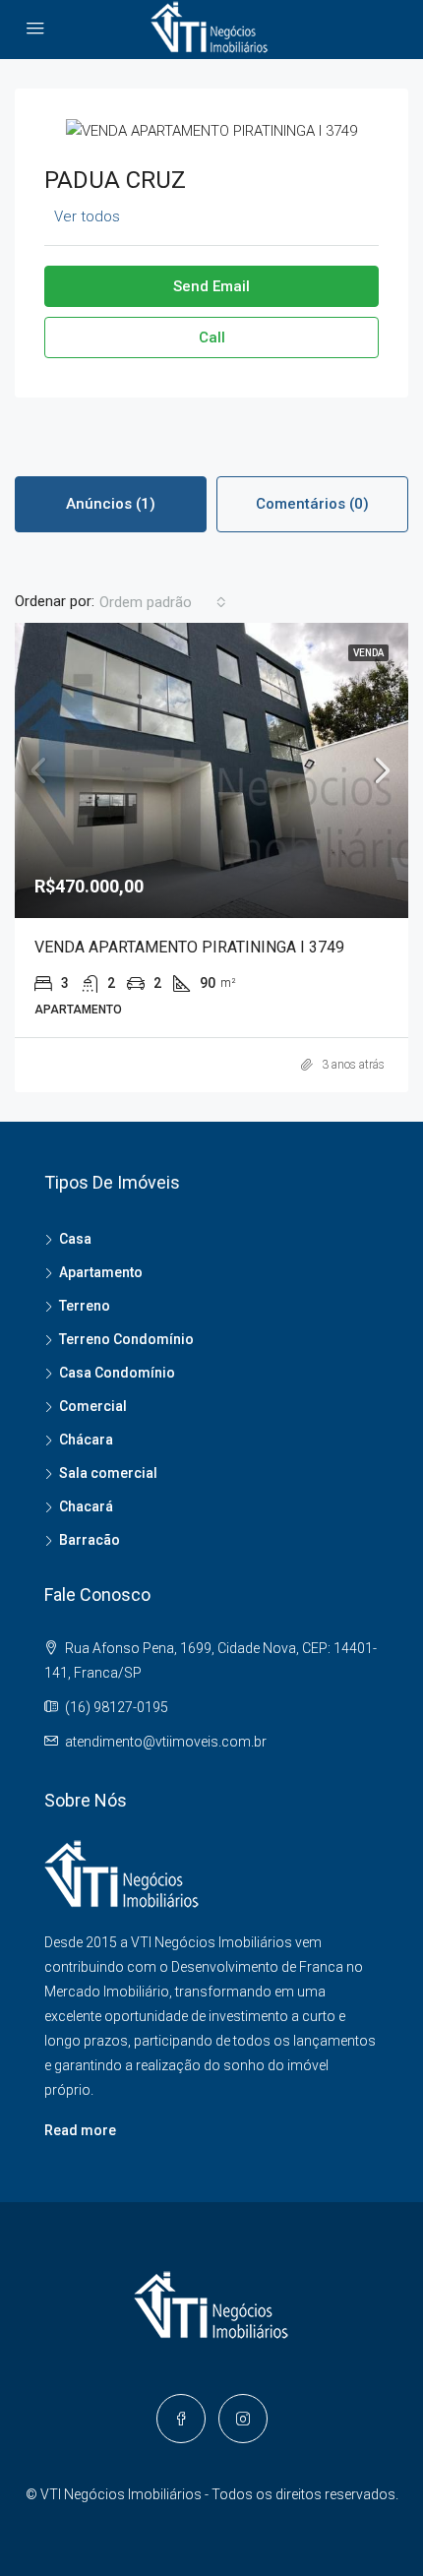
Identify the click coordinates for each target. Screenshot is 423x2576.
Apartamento (101, 1272)
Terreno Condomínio (126, 1339)
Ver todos (87, 216)
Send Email (211, 286)
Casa (75, 1239)
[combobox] (163, 602)
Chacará (86, 1506)
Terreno (85, 1306)
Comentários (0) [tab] (312, 504)
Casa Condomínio (117, 1373)
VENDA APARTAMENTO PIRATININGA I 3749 (189, 947)
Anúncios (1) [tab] (111, 504)
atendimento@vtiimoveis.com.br (166, 1742)
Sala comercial (108, 1473)
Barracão (90, 1540)
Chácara (86, 1440)
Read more (80, 2130)
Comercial (93, 1406)
